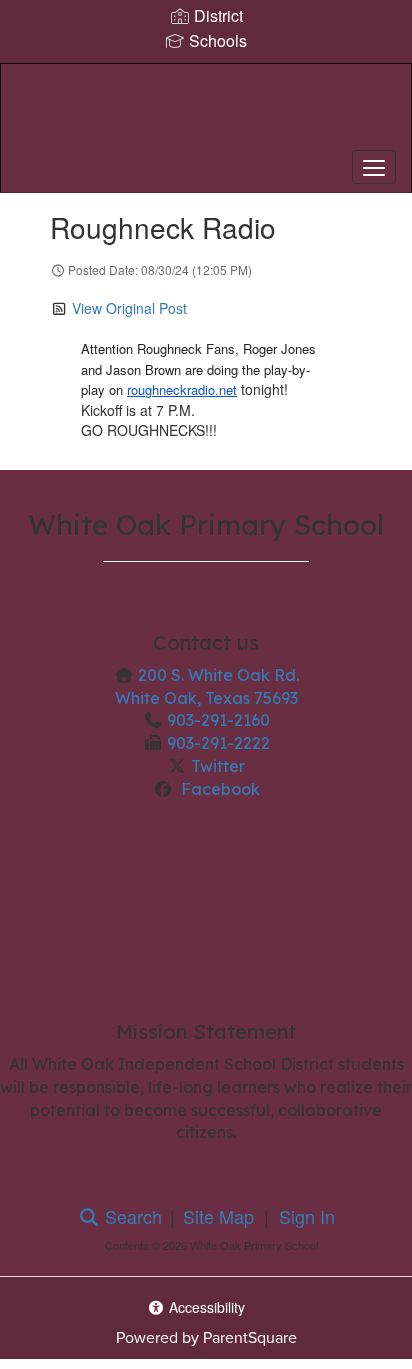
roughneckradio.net (182, 389)
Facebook (218, 789)
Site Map (218, 1216)
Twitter (218, 766)
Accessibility (205, 1307)
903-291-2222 (218, 743)
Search (131, 1216)
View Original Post (129, 308)
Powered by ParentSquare (206, 1337)
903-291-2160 (218, 720)
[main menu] (374, 167)
